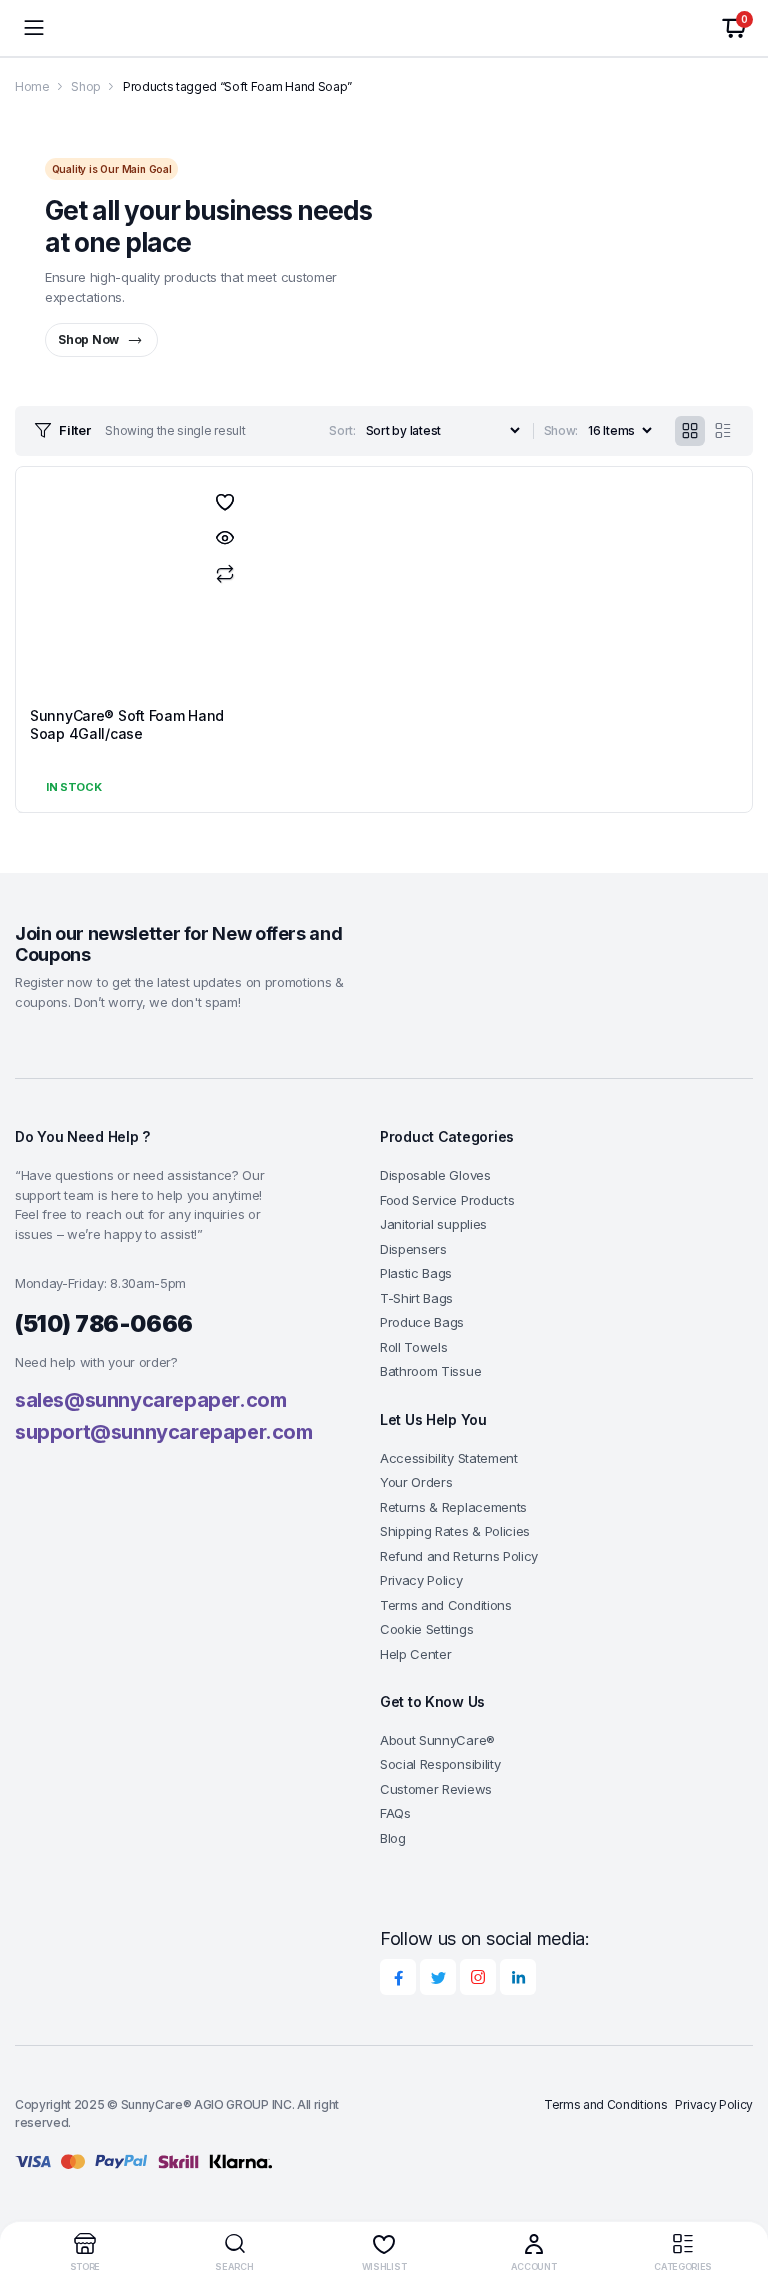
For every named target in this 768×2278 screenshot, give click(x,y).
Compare (225, 574)
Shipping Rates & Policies (455, 1531)
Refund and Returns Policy (459, 1556)
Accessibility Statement (449, 1458)
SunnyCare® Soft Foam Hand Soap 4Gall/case (127, 724)
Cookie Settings (426, 1629)
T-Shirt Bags (416, 1298)
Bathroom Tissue (430, 1371)
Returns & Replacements (453, 1507)
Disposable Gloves (435, 1175)
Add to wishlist (225, 502)
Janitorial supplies (433, 1224)
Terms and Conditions (446, 1605)
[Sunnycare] (384, 28)
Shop (86, 86)
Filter (74, 430)
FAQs (395, 1813)
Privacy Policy (421, 1580)
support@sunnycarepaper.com (164, 1432)
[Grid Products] (690, 431)
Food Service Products (447, 1200)
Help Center (415, 1654)
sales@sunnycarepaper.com (150, 1400)
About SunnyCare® (437, 1740)
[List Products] (723, 431)
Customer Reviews (436, 1789)
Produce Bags (422, 1322)
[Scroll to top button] (736, 2188)
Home (32, 86)
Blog (393, 1838)
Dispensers (413, 1249)
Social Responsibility (440, 1764)
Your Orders (416, 1482)
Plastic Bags (416, 1273)
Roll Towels (413, 1347)
